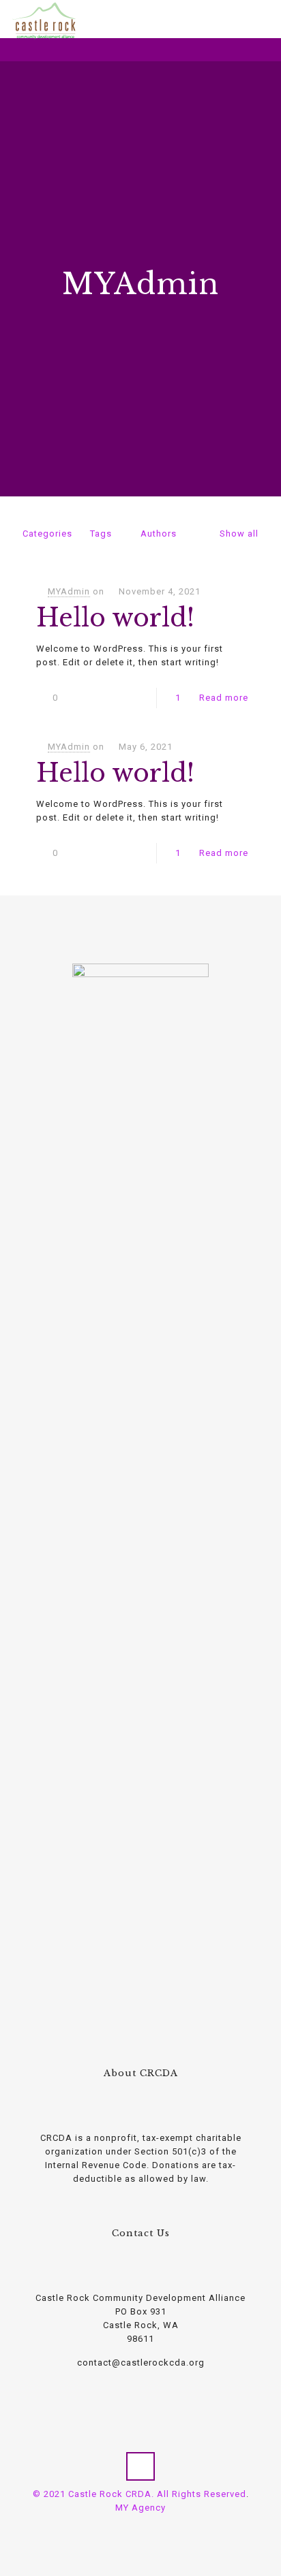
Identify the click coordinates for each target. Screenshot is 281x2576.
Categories (47, 534)
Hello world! (115, 618)
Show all (239, 534)
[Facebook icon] (133, 2528)
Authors (159, 534)
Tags (101, 534)
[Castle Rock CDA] (44, 17)
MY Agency (140, 2508)
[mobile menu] (263, 20)
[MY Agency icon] (148, 2528)
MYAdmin (69, 591)
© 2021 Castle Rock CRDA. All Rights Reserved (139, 2494)
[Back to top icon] (140, 2466)
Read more (224, 698)
